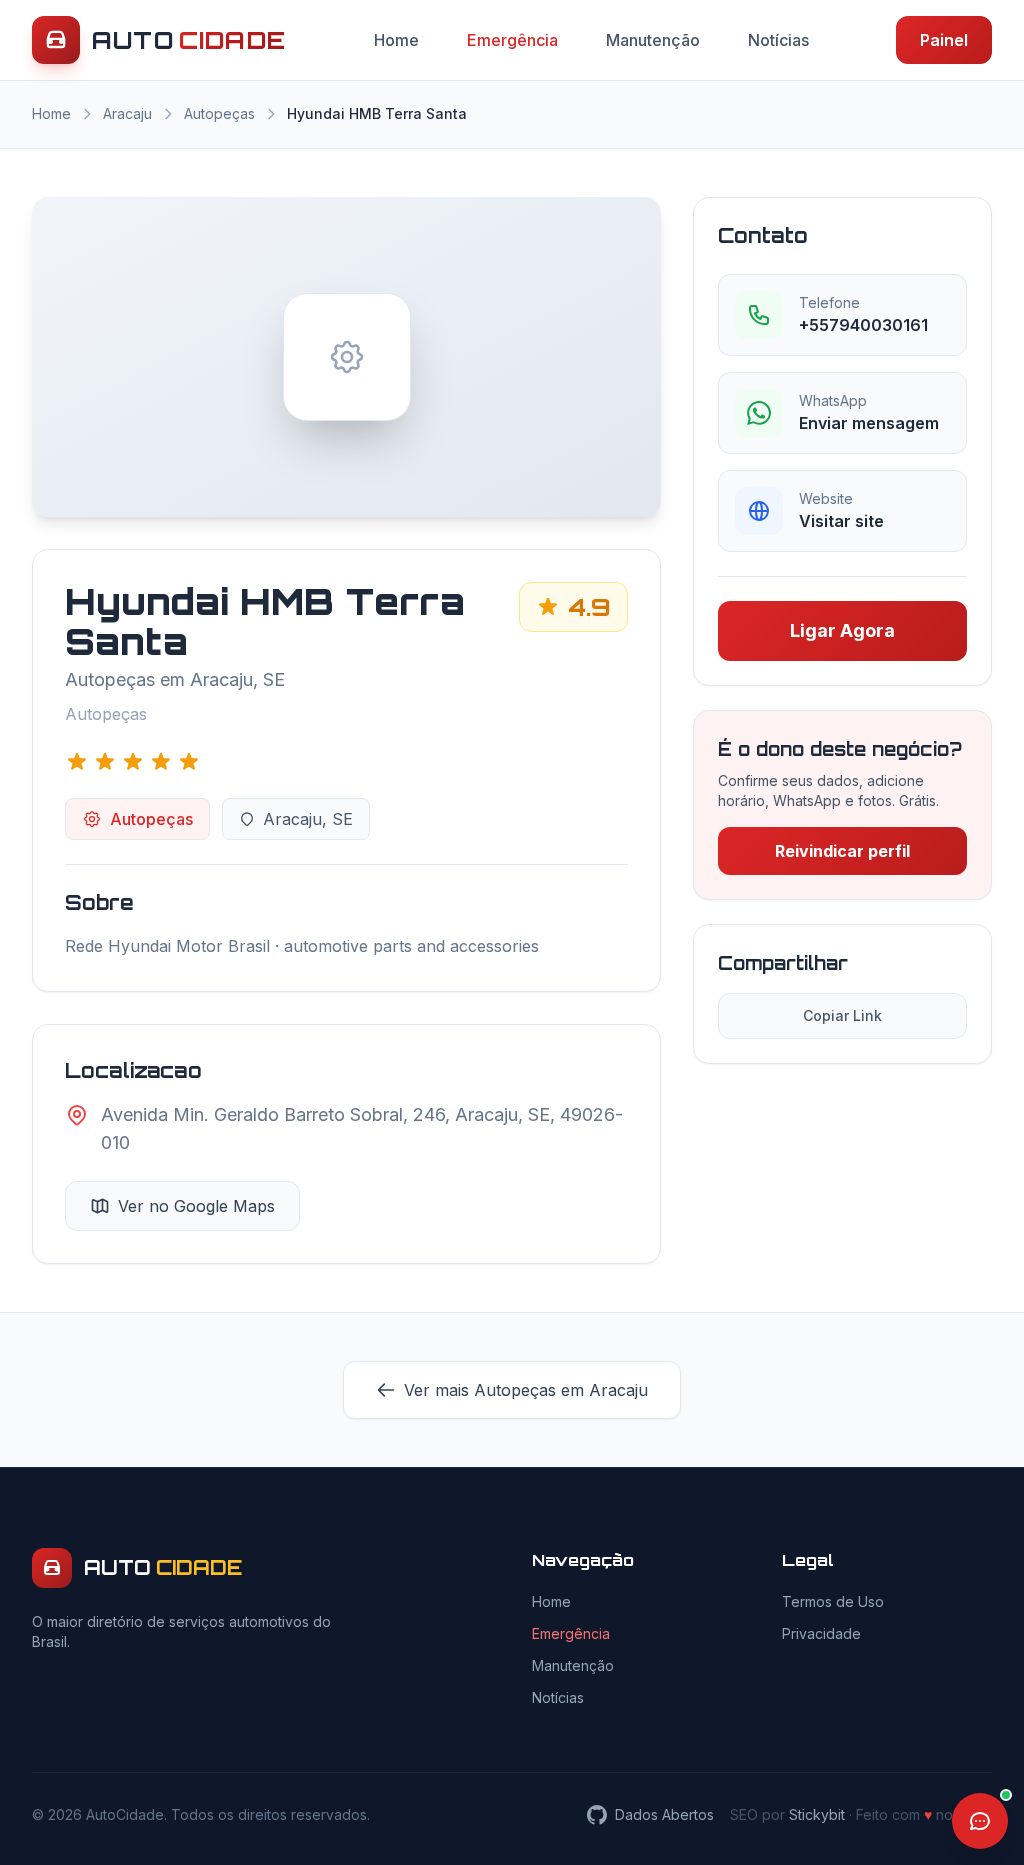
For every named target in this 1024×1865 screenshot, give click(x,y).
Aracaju (127, 113)
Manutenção (653, 40)
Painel (944, 40)
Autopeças (219, 113)
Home (396, 40)
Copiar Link (842, 1015)
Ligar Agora (842, 630)
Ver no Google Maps (196, 1206)
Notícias (778, 40)
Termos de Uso (833, 1601)
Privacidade (821, 1633)
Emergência (512, 40)
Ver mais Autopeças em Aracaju (526, 1390)
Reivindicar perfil (842, 851)
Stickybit (817, 1814)
